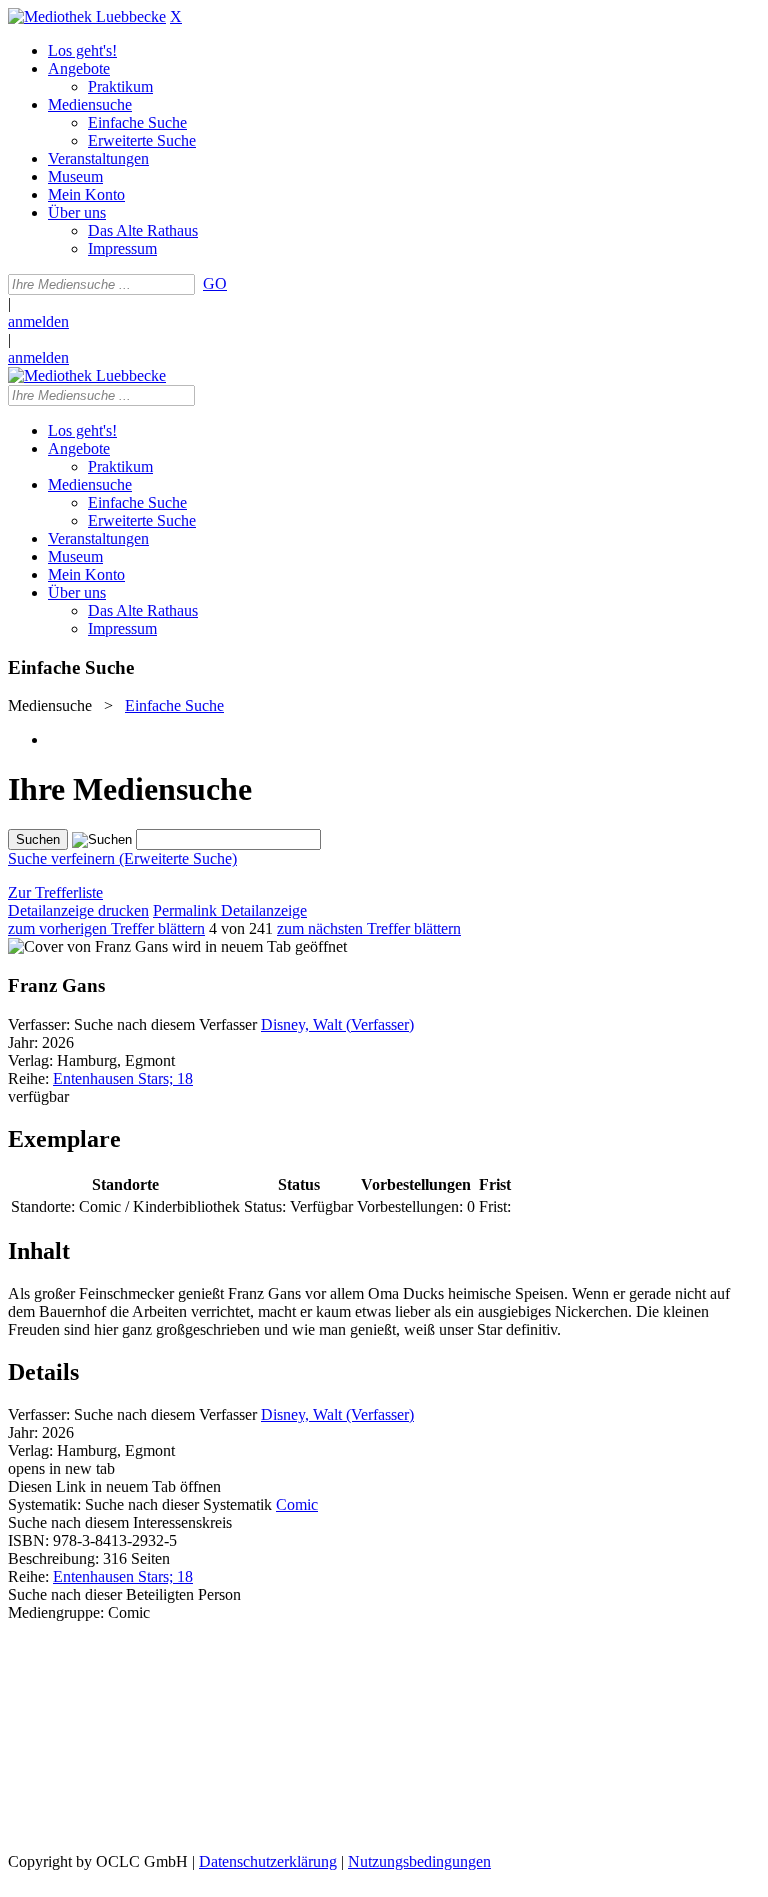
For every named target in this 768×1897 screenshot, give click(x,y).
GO (215, 283)
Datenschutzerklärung (268, 1861)
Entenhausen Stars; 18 (123, 1078)
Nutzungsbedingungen (419, 1861)
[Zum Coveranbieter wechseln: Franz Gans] (88, 946)
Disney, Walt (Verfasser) (337, 1024)
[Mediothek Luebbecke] (87, 16)
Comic (297, 1504)
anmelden (38, 321)
